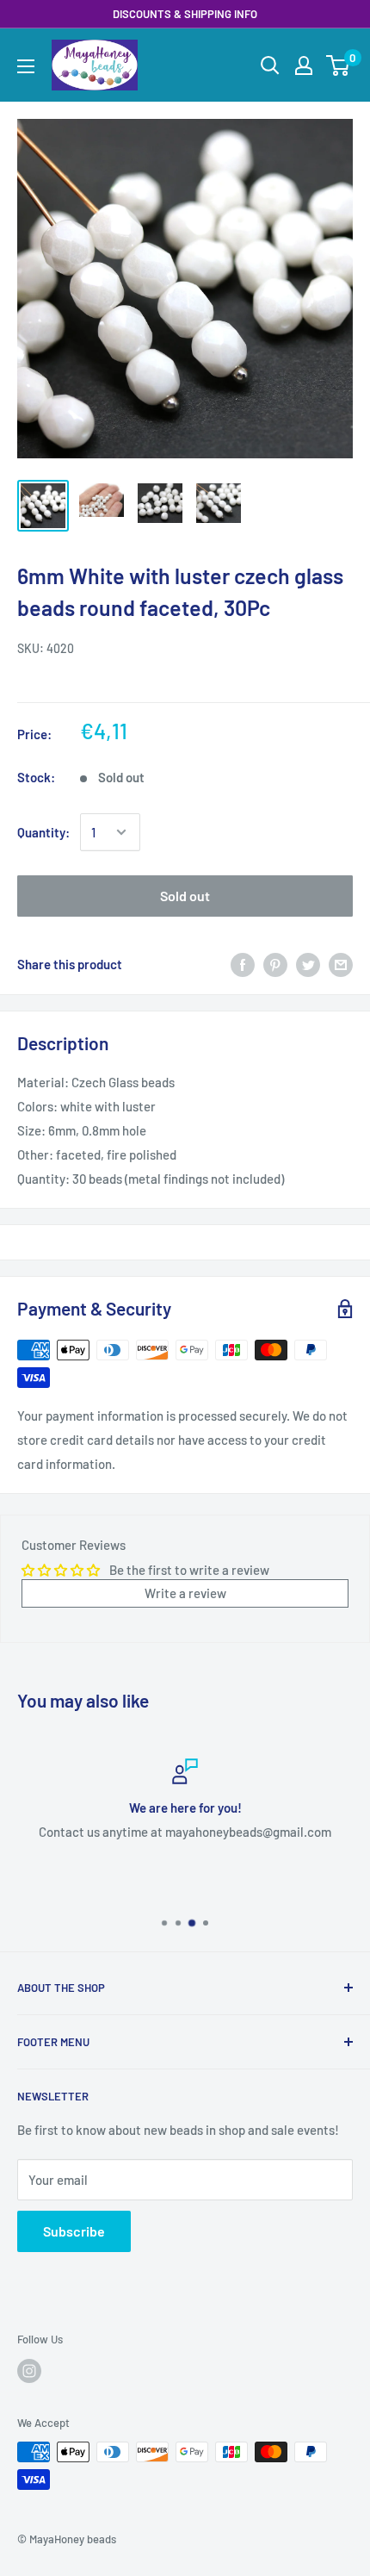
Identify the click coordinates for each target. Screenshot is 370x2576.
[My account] (304, 65)
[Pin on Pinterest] (275, 964)
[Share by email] (341, 964)
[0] (339, 65)
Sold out (185, 896)
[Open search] (270, 65)
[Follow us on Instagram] (29, 2371)
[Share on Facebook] (243, 964)
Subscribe (74, 2231)
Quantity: (43, 832)
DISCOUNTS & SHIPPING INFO (185, 14)
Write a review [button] (185, 1593)
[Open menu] (26, 66)
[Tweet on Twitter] (308, 964)
